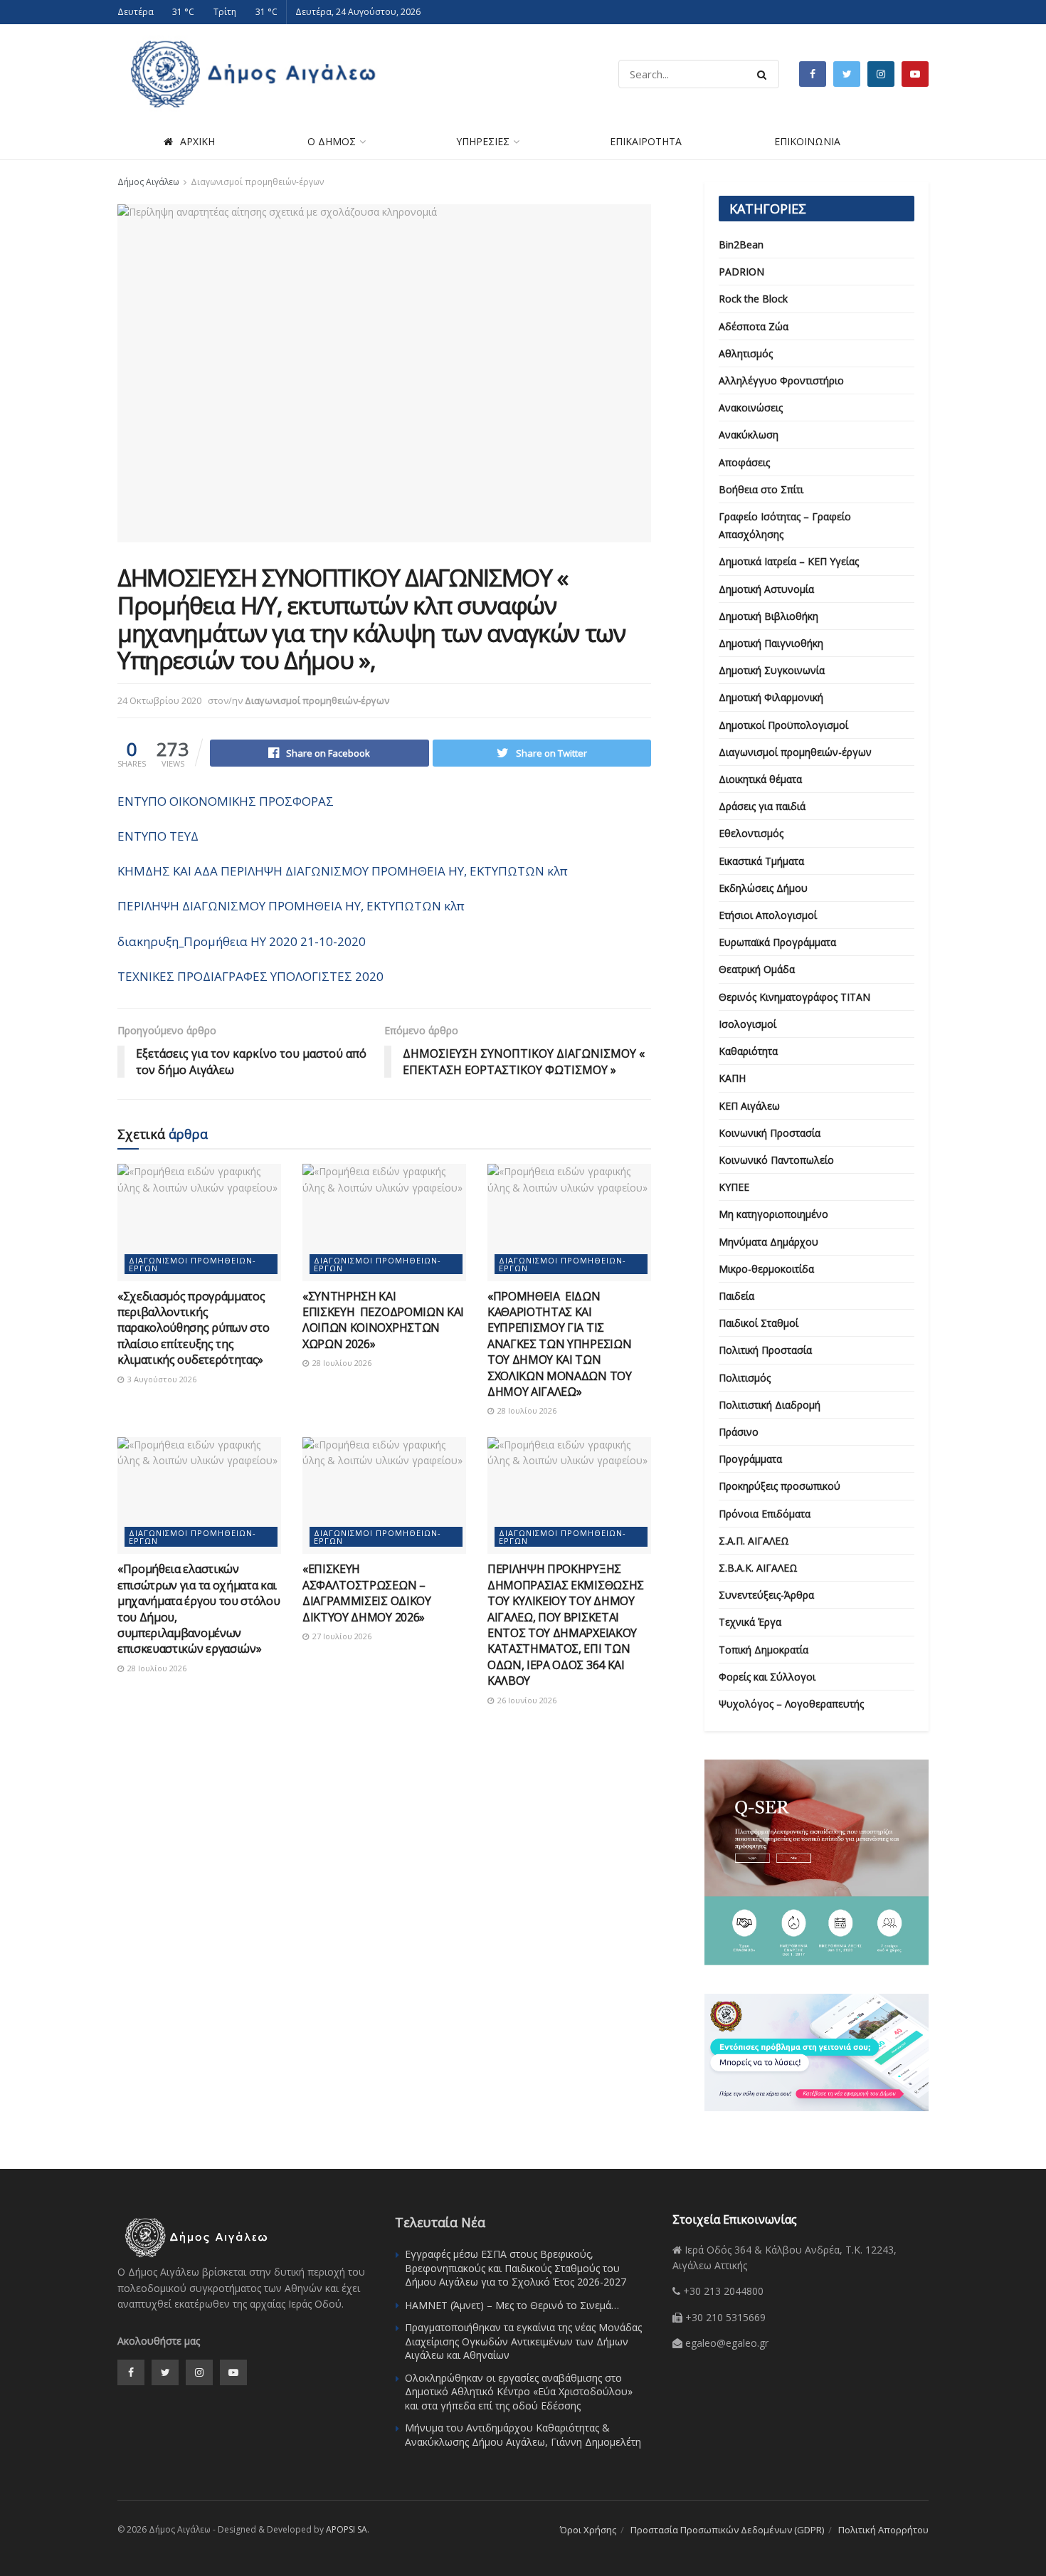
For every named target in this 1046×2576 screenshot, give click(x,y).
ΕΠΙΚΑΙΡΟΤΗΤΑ (646, 141)
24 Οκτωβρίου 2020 (159, 700)
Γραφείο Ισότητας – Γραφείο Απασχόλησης (785, 525)
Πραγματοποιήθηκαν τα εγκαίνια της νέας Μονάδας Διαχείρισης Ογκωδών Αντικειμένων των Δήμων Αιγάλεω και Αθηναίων (523, 2341)
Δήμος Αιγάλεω (148, 182)
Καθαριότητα (748, 1051)
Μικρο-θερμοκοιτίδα (766, 1269)
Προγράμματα (750, 1459)
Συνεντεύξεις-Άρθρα (766, 1595)
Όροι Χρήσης (588, 2530)
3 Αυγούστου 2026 (161, 1379)
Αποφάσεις (744, 462)
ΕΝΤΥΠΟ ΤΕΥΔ (158, 836)
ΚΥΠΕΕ (734, 1187)
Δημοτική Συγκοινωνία (772, 670)
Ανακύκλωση (749, 435)
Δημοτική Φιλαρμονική (771, 697)
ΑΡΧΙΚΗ (197, 141)
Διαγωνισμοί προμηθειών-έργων (257, 182)
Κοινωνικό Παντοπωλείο (776, 1160)
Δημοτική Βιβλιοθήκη (768, 616)
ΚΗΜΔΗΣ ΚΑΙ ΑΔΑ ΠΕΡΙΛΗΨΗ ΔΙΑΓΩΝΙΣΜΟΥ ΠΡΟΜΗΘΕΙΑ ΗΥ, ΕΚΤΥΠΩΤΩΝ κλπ (343, 871)
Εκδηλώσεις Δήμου (763, 888)
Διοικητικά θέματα (760, 779)
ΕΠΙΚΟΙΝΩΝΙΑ (807, 141)
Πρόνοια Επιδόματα (765, 1514)
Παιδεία (736, 1296)
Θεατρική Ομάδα (757, 969)
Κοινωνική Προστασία (770, 1133)
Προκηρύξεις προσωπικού (780, 1486)
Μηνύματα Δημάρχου (768, 1242)
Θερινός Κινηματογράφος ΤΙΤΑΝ (794, 997)
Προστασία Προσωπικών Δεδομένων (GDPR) (727, 2530)
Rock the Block (753, 299)
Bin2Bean (741, 245)
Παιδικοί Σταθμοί (759, 1323)
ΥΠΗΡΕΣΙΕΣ (483, 141)
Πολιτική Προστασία (765, 1350)
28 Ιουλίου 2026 (341, 1363)
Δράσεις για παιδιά (762, 806)
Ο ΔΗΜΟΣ (332, 141)
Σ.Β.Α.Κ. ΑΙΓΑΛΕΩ (758, 1568)
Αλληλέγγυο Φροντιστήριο (781, 380)
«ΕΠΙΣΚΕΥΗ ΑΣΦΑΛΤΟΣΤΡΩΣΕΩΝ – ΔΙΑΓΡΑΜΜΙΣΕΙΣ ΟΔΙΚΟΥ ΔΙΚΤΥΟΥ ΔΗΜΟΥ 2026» (367, 1593)
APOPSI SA (347, 2529)
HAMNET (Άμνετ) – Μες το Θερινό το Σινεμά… (512, 2305)
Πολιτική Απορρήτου (883, 2530)
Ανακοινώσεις (751, 408)
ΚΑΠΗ (732, 1078)
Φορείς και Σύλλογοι (767, 1677)
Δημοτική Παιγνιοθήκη (771, 643)
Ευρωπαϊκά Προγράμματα (777, 942)
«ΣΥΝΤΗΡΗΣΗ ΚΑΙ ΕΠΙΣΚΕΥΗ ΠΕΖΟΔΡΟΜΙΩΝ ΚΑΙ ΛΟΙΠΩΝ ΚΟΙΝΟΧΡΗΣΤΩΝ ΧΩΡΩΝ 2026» (383, 1320)
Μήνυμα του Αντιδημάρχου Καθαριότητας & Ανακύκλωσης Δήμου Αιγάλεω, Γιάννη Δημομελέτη (523, 2435)
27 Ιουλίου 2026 (341, 1636)
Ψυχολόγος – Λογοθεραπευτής (791, 1704)
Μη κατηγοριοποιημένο (773, 1214)
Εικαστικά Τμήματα (761, 861)
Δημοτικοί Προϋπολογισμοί (783, 725)
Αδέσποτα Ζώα (754, 326)
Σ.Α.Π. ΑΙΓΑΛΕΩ (754, 1541)
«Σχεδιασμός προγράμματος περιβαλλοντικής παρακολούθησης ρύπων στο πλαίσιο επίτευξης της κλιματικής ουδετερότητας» (193, 1328)
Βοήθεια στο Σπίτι (761, 489)
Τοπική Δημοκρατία (764, 1650)
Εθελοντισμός (751, 833)
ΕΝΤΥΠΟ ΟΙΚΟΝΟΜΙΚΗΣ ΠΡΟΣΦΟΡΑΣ (226, 801)
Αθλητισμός (746, 353)
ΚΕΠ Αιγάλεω (749, 1106)
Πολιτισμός (745, 1378)
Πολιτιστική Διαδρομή (770, 1405)
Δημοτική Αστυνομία (766, 589)
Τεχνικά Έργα (750, 1622)
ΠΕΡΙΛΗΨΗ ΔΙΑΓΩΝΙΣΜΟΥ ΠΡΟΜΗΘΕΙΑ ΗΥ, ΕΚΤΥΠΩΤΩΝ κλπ (291, 906)
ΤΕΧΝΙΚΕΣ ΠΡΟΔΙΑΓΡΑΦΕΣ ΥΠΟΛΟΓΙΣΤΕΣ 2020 (250, 976)
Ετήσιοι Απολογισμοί (768, 915)
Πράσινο (739, 1432)
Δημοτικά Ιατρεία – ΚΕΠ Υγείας (789, 561)
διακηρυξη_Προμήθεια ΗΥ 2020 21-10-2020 (242, 941)
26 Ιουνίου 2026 (526, 1700)
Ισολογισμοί (747, 1024)
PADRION (741, 272)
